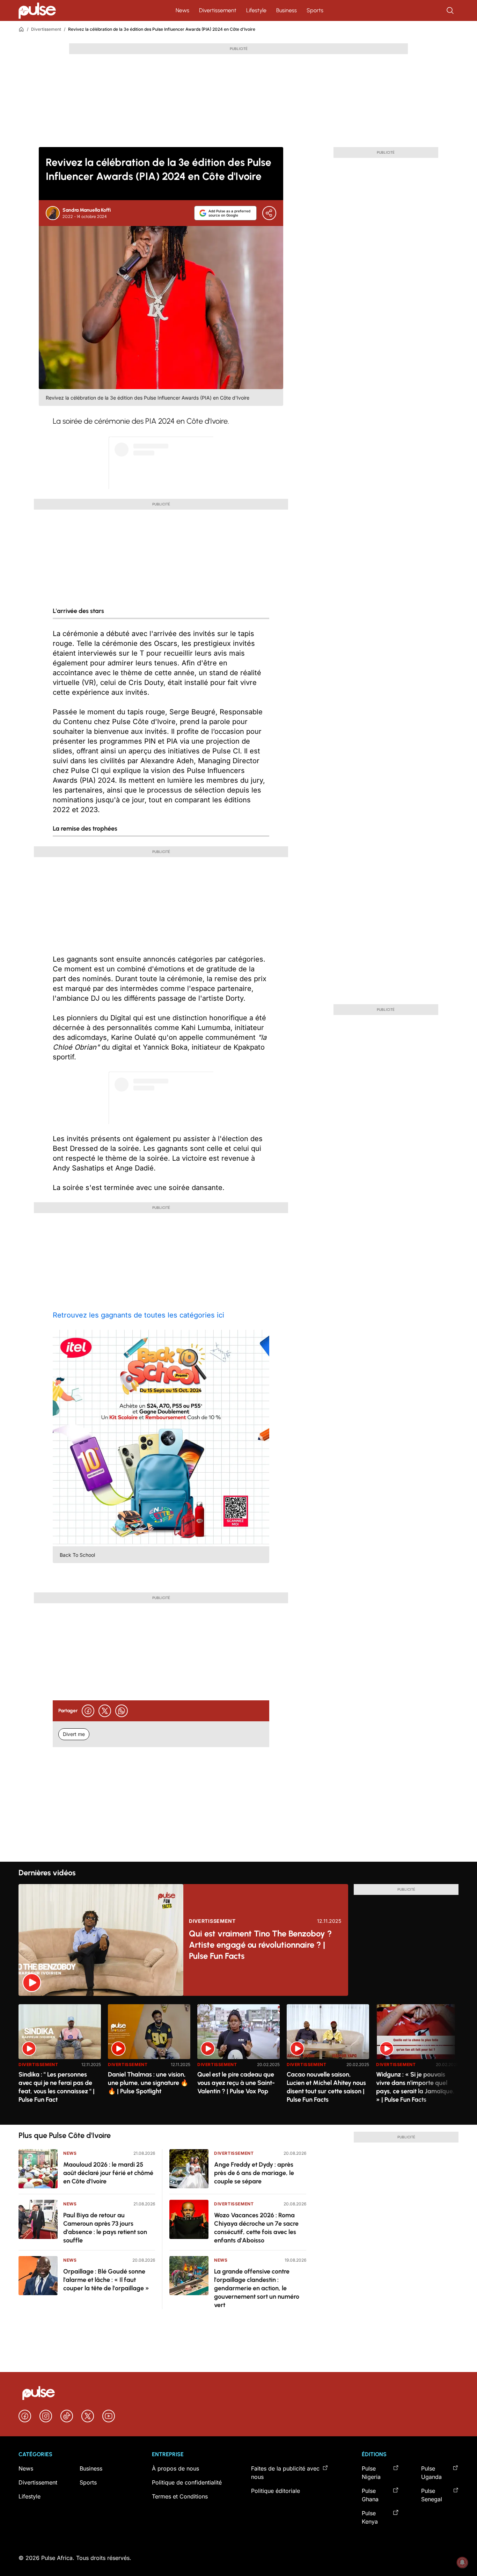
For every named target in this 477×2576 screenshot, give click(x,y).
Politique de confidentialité (187, 2482)
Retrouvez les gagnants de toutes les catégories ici (138, 1315)
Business (287, 10)
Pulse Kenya (370, 2517)
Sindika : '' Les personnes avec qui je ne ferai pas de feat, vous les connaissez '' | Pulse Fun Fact (57, 2087)
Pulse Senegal (432, 2495)
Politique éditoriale (276, 2491)
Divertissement (218, 10)
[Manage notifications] (462, 2562)
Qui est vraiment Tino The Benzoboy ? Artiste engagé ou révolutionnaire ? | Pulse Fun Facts (260, 1945)
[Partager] (269, 213)
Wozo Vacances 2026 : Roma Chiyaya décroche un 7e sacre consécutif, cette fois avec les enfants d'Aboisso (256, 2228)
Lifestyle (256, 10)
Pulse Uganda (431, 2473)
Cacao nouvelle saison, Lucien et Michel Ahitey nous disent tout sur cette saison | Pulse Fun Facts (326, 2087)
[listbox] (239, 2060)
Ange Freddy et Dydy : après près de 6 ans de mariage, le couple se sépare (254, 2173)
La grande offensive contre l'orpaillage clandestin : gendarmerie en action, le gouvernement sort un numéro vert (257, 2288)
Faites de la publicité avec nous (285, 2473)
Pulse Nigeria (371, 2473)
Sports (315, 10)
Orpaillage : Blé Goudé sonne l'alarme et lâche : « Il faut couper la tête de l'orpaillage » (106, 2280)
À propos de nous (175, 2468)
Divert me (74, 1734)
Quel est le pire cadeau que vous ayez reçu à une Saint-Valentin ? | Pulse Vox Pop (236, 2083)
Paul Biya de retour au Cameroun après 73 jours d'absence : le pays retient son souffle (105, 2228)
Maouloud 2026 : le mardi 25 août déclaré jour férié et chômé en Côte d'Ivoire (108, 2173)
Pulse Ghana (370, 2495)
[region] (239, 2060)
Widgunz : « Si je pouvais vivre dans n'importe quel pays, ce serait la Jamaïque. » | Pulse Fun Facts (415, 2087)
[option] (60, 2062)
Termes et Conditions (180, 2496)
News (182, 10)
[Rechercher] (451, 10)
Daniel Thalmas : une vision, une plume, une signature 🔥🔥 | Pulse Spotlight (148, 2083)
